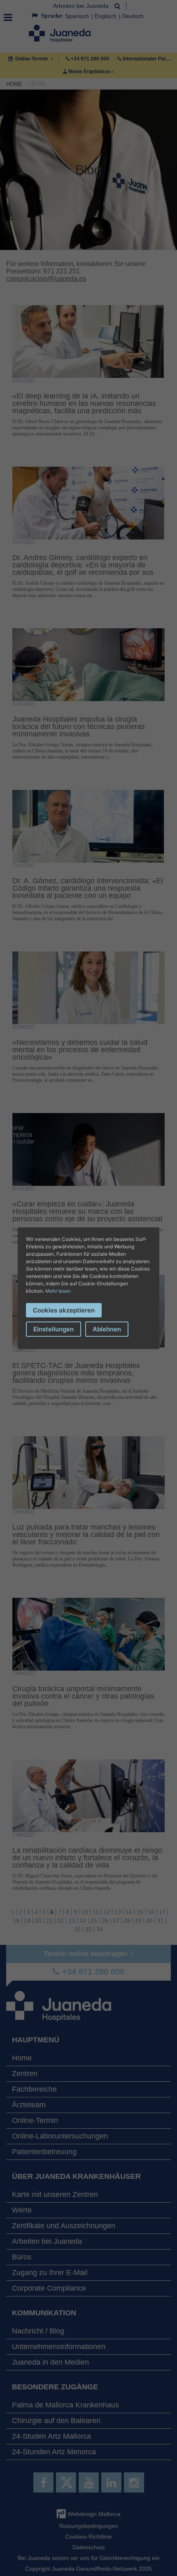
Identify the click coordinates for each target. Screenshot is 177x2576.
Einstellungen (54, 1329)
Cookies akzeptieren (64, 1310)
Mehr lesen (58, 1291)
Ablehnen (107, 1329)
